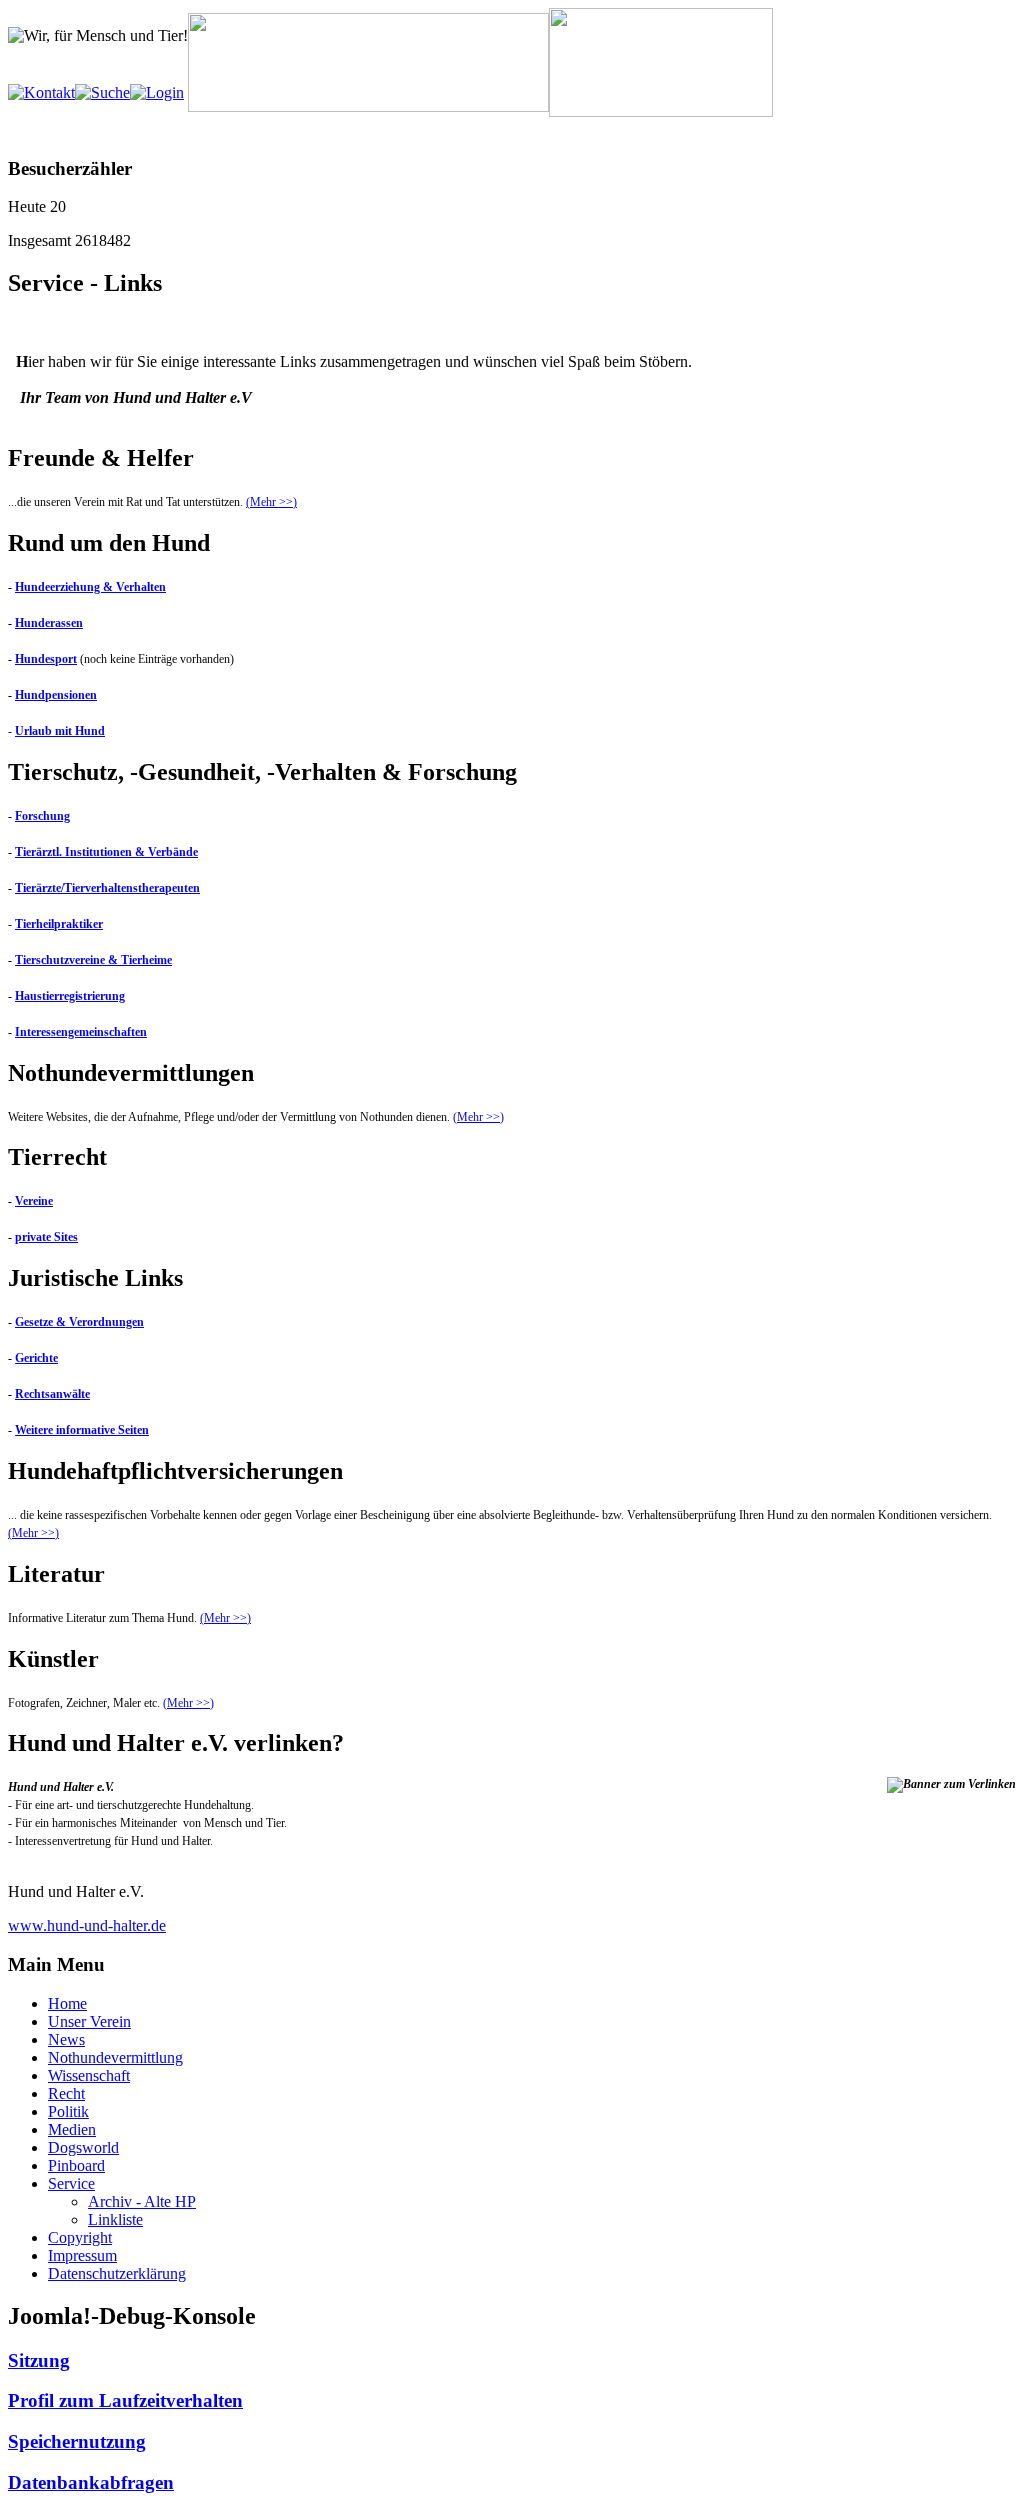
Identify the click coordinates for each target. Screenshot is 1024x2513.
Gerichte (36, 1358)
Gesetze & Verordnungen (79, 1322)
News (66, 2039)
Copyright (80, 2237)
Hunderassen (49, 623)
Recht (66, 2093)
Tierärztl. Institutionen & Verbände (106, 852)
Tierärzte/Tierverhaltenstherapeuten (107, 888)
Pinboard (76, 2165)
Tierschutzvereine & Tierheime (93, 960)
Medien (72, 2129)
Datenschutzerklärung (117, 2273)
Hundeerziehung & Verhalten (90, 587)
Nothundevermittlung (115, 2057)
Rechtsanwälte (52, 1394)
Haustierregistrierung (70, 996)
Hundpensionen (56, 695)
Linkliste (115, 2219)
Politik (68, 2111)
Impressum (82, 2255)
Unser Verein (89, 2021)
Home (67, 2003)
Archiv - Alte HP (142, 2201)
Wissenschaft (89, 2075)
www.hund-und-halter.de (87, 1925)
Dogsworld (83, 2147)
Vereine (34, 1201)
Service (71, 2183)
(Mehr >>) (271, 502)
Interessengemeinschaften (81, 1032)
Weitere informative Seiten (82, 1430)
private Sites (46, 1237)
